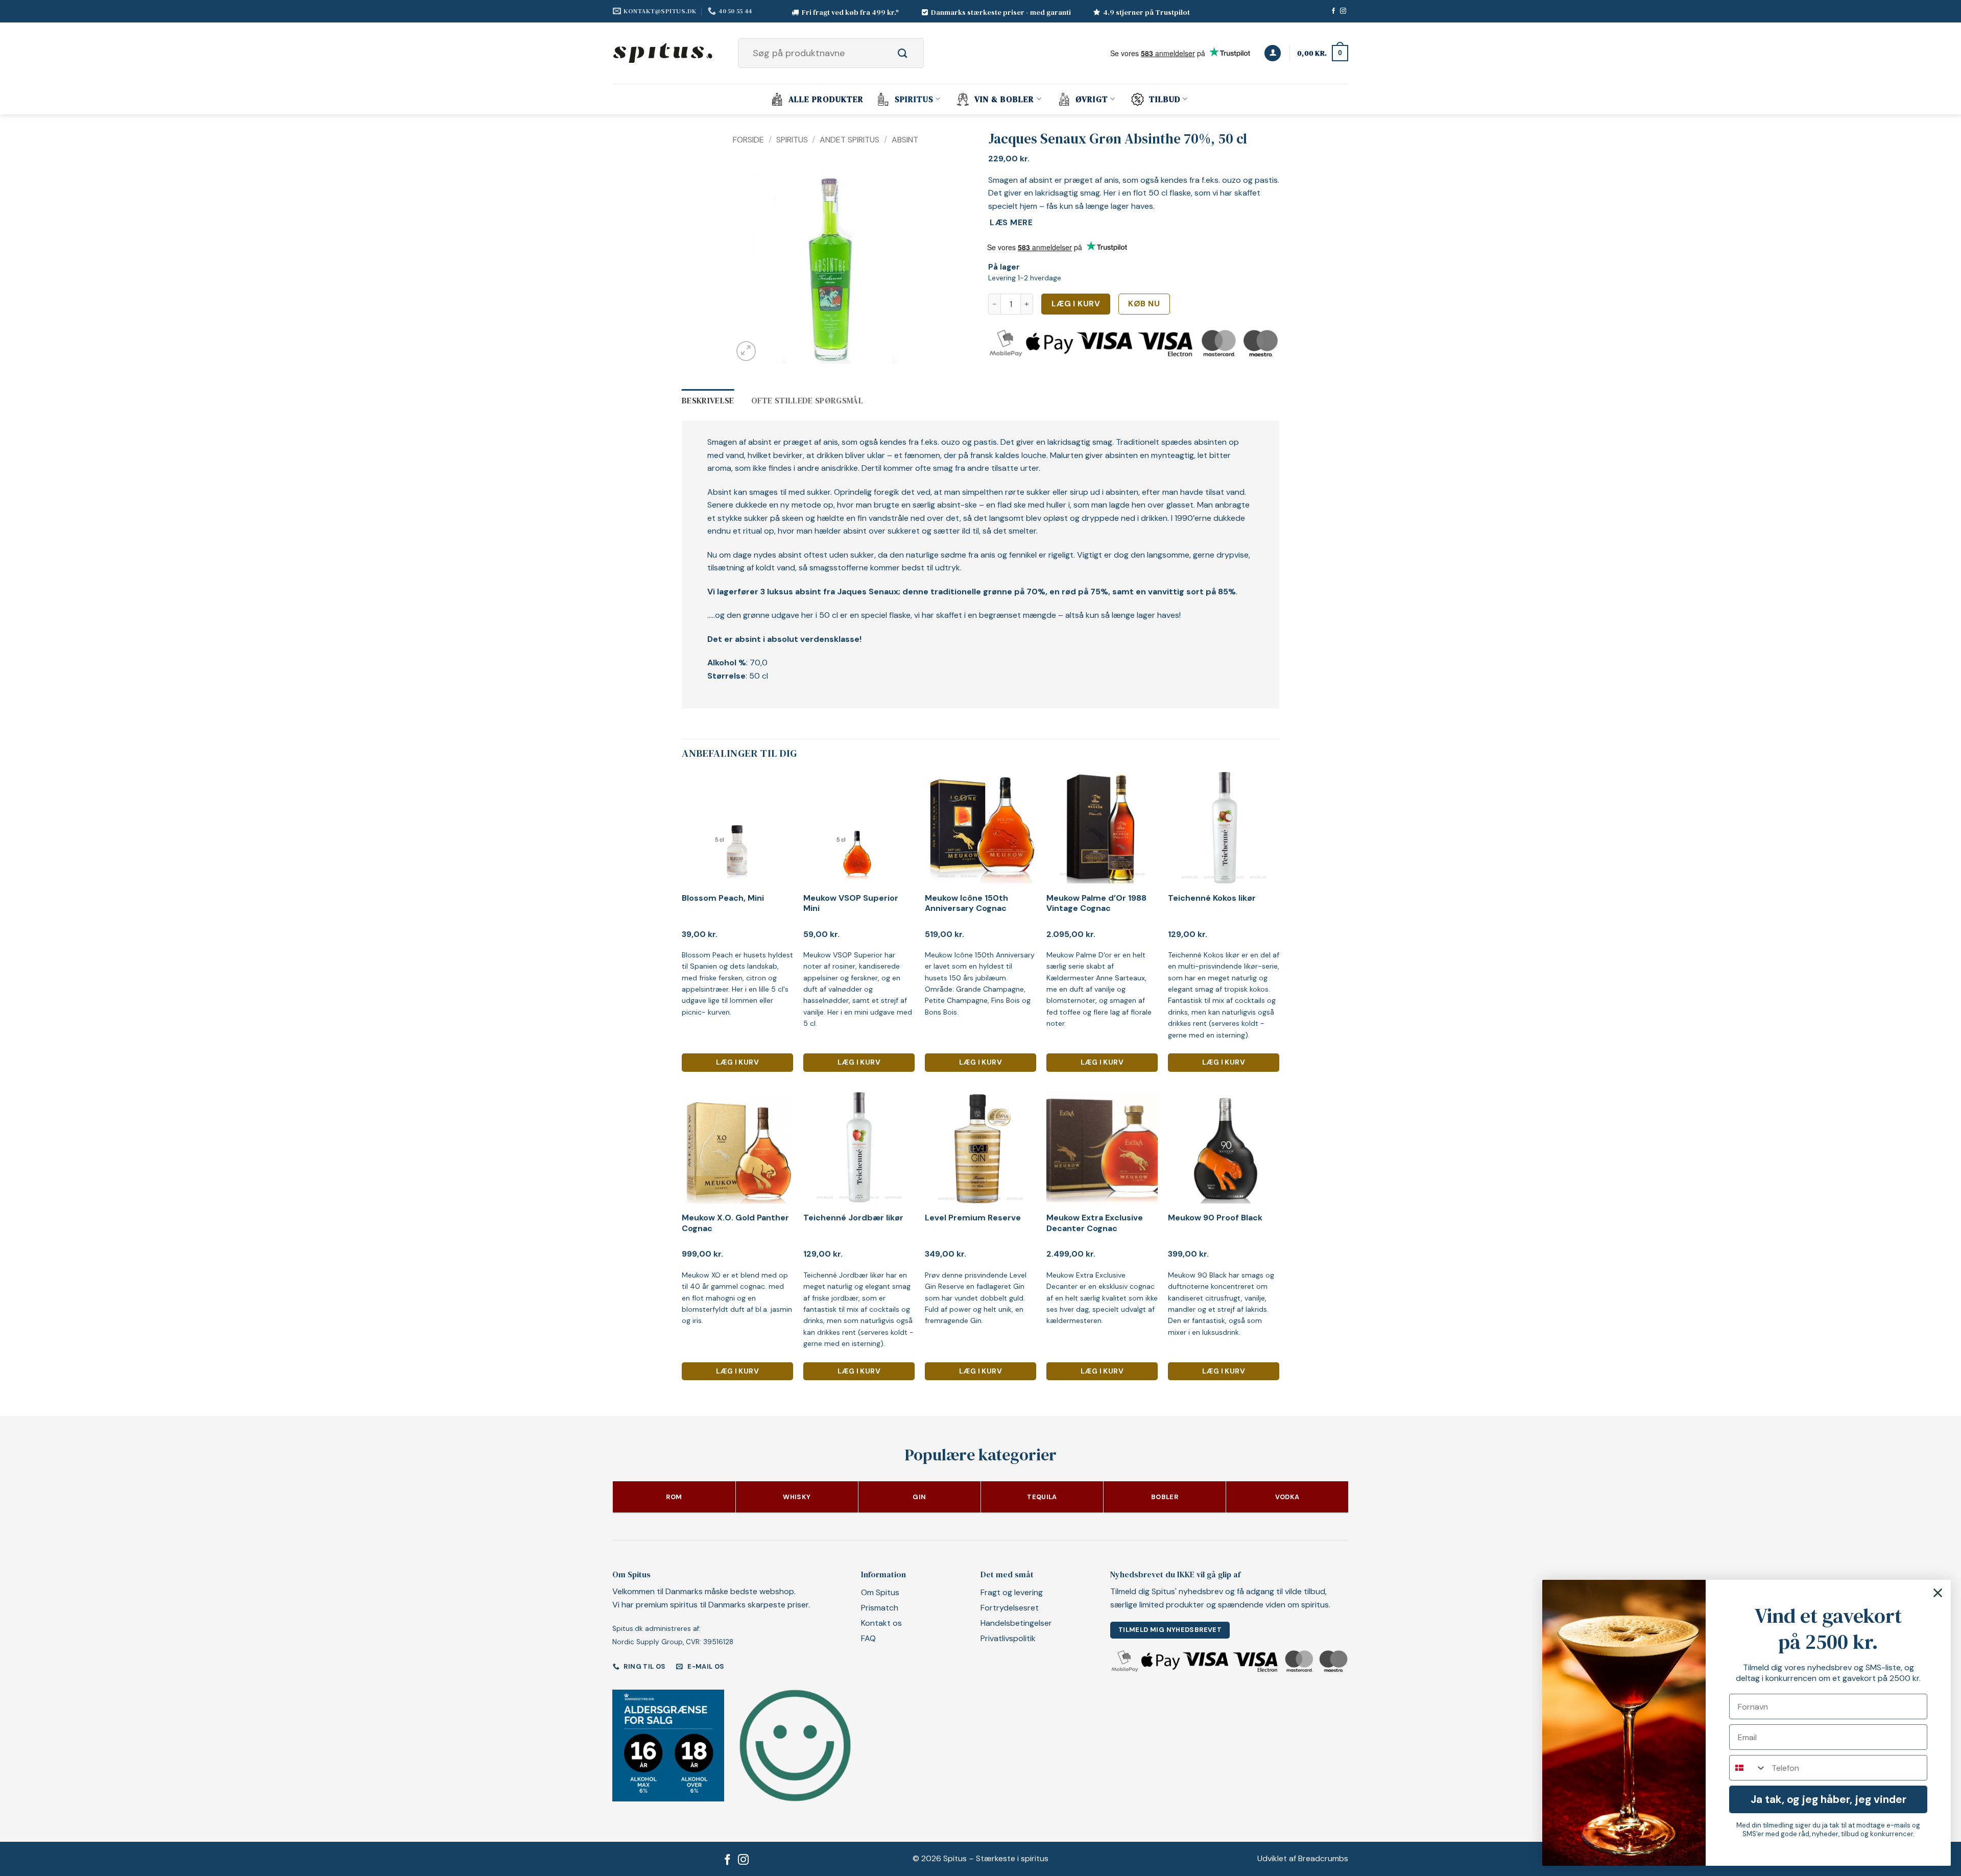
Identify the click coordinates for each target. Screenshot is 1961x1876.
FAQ (868, 1638)
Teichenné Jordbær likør (853, 1218)
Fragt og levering (1012, 1592)
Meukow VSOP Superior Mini (851, 904)
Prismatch (880, 1608)
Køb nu (1144, 304)
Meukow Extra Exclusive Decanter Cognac (1095, 1223)
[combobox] (1748, 1768)
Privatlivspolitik (1008, 1638)
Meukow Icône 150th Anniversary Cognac (966, 904)
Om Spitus (880, 1592)
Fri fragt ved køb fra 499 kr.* (851, 12)
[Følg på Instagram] (1343, 11)
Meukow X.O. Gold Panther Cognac (735, 1223)
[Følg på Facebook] (1333, 11)
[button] (1273, 53)
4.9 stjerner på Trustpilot (1146, 12)
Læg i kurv (1076, 304)
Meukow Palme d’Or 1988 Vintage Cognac (1096, 904)
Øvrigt (1092, 99)
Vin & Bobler (1004, 99)
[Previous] (750, 264)
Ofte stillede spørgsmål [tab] (807, 400)
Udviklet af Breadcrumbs (1303, 1858)
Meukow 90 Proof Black (1215, 1218)
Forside (748, 140)
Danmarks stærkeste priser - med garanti (1001, 12)
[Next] (915, 264)
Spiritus (914, 99)
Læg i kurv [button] (737, 1062)
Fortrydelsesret (1010, 1608)
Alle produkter (826, 99)
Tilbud (1165, 99)
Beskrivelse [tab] (708, 400)
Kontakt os (881, 1623)
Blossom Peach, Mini (723, 898)
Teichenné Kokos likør (1212, 898)
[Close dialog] (1938, 1593)
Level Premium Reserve (973, 1218)
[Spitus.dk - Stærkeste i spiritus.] (664, 53)
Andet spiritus (850, 140)
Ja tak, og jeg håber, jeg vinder (1828, 1799)
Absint (905, 140)
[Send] (914, 53)
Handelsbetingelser (1016, 1623)
